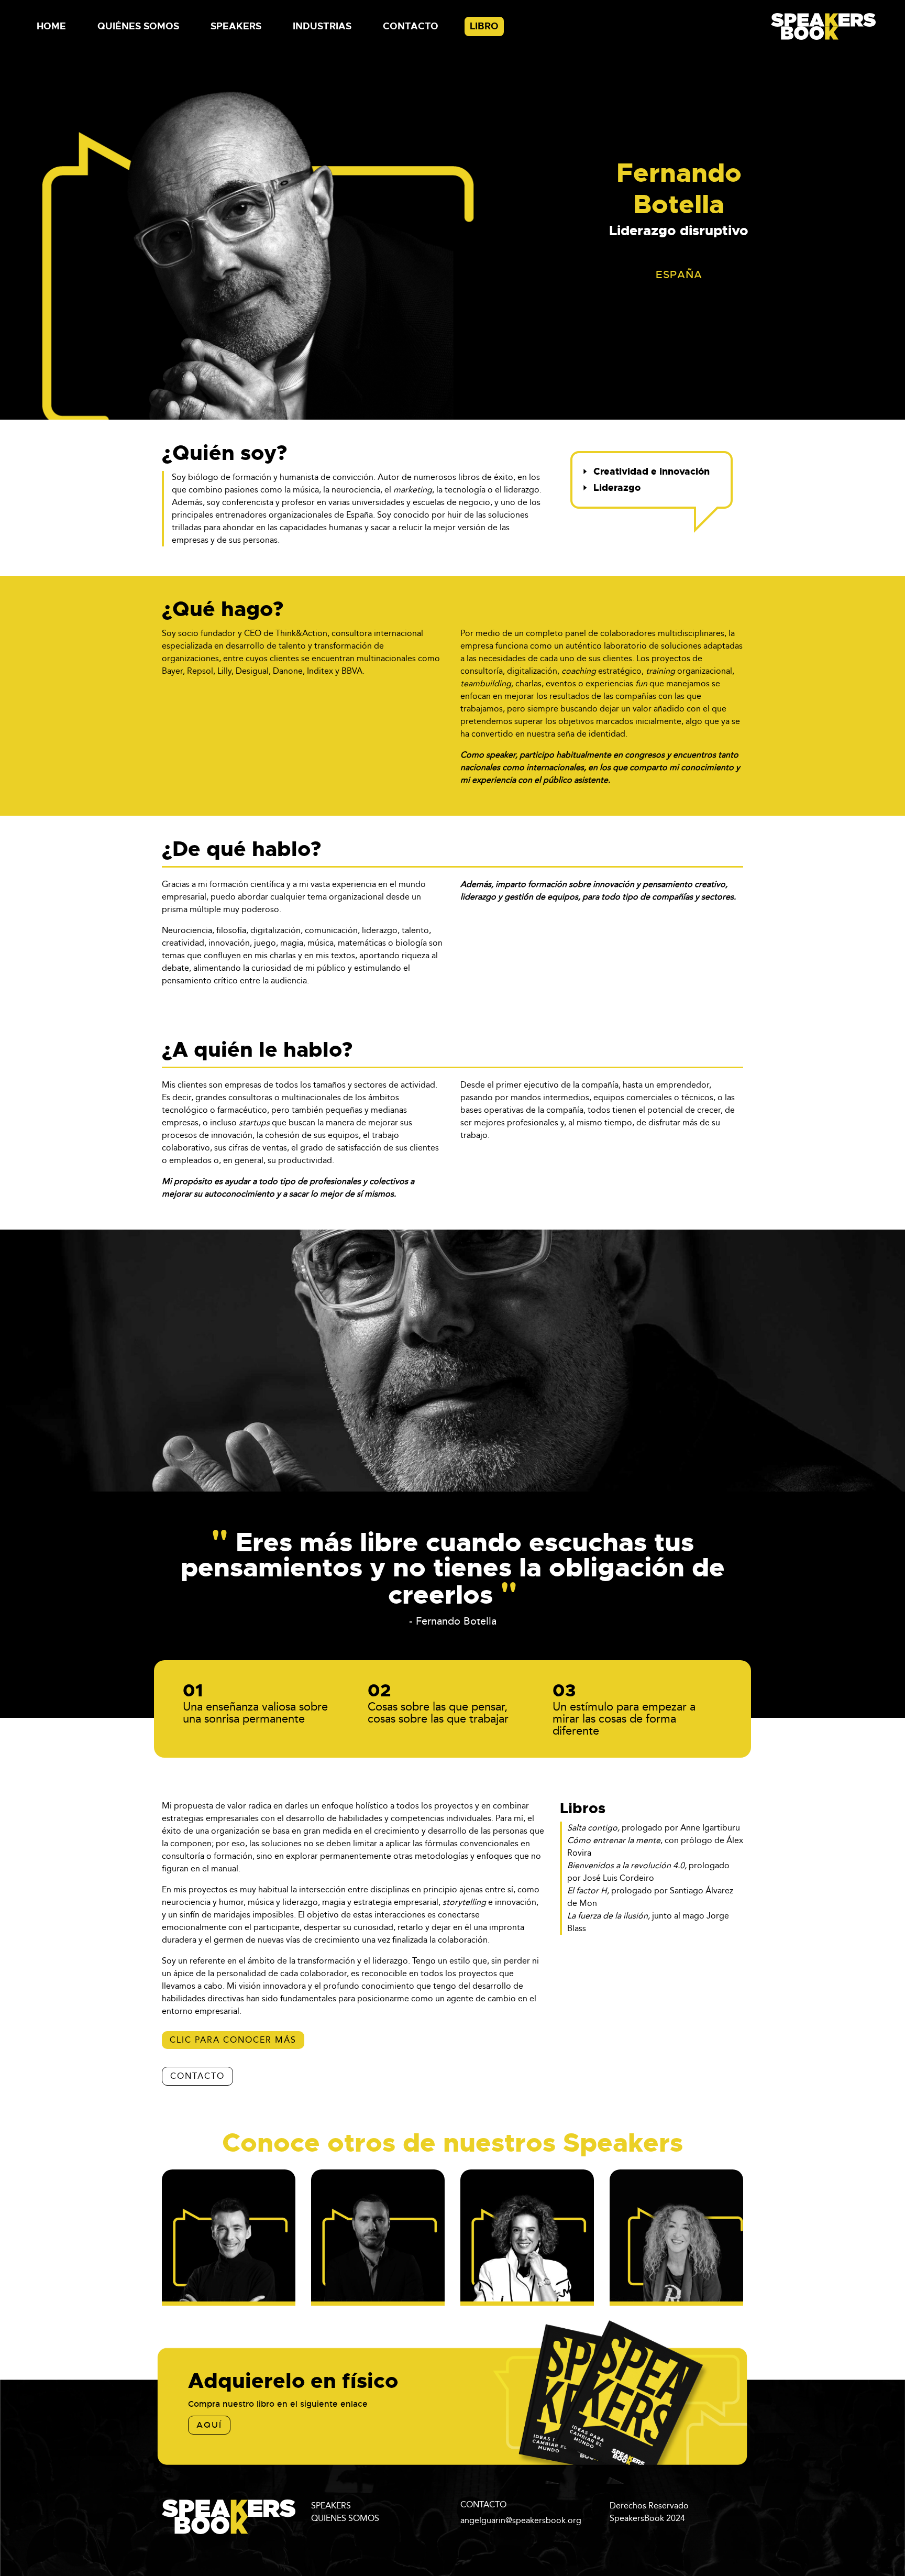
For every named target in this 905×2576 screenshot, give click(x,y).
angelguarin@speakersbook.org (521, 2520)
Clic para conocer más (233, 2040)
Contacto (411, 26)
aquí (209, 2425)
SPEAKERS (331, 2506)
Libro (484, 26)
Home (51, 26)
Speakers (236, 26)
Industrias (322, 26)
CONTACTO (197, 2076)
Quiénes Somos (138, 26)
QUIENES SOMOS (345, 2518)
